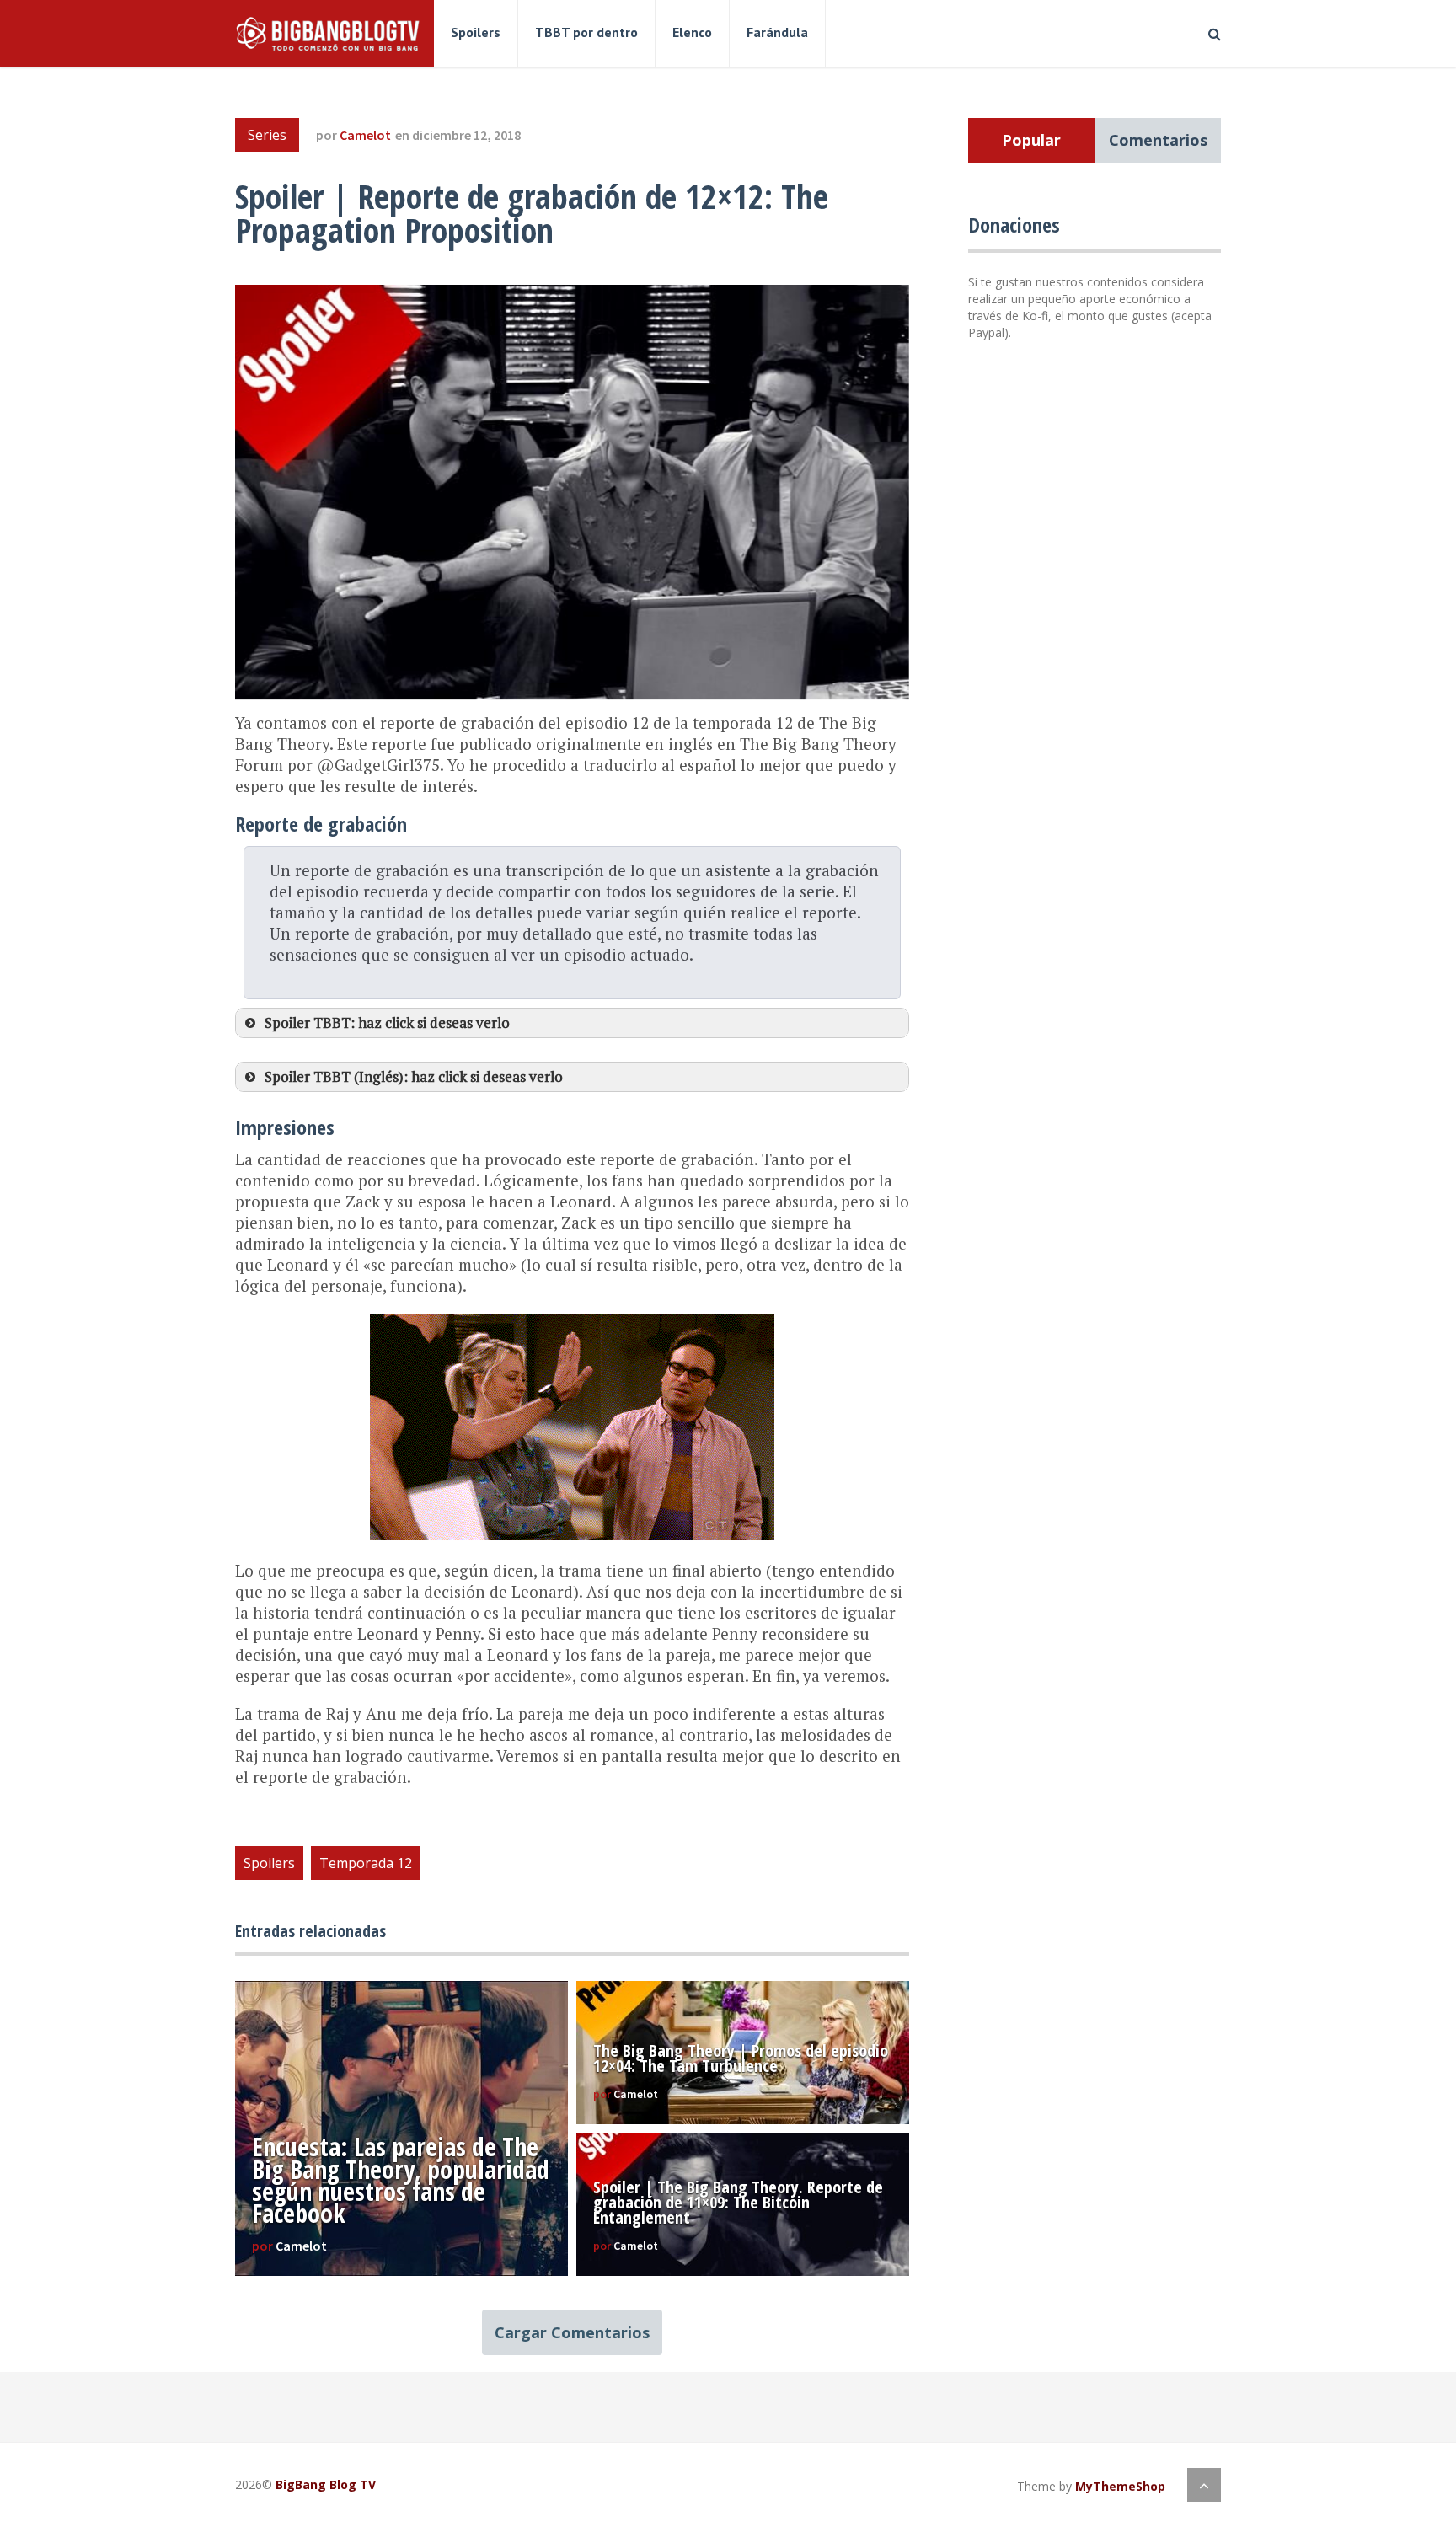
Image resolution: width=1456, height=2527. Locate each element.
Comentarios (1158, 140)
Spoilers (476, 32)
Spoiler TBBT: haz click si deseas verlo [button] (387, 1023)
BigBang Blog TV (326, 2484)
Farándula (777, 32)
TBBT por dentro (586, 32)
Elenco (692, 32)
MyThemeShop (1120, 2486)
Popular (1031, 140)
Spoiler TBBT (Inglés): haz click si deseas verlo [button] (414, 1076)
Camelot (365, 135)
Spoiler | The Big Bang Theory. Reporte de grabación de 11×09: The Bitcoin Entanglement (738, 2202)
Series (267, 135)
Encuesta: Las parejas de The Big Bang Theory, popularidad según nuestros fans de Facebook (401, 2180)
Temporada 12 (366, 1863)
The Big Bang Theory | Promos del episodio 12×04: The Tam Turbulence (741, 2058)
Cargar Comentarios (572, 2332)
